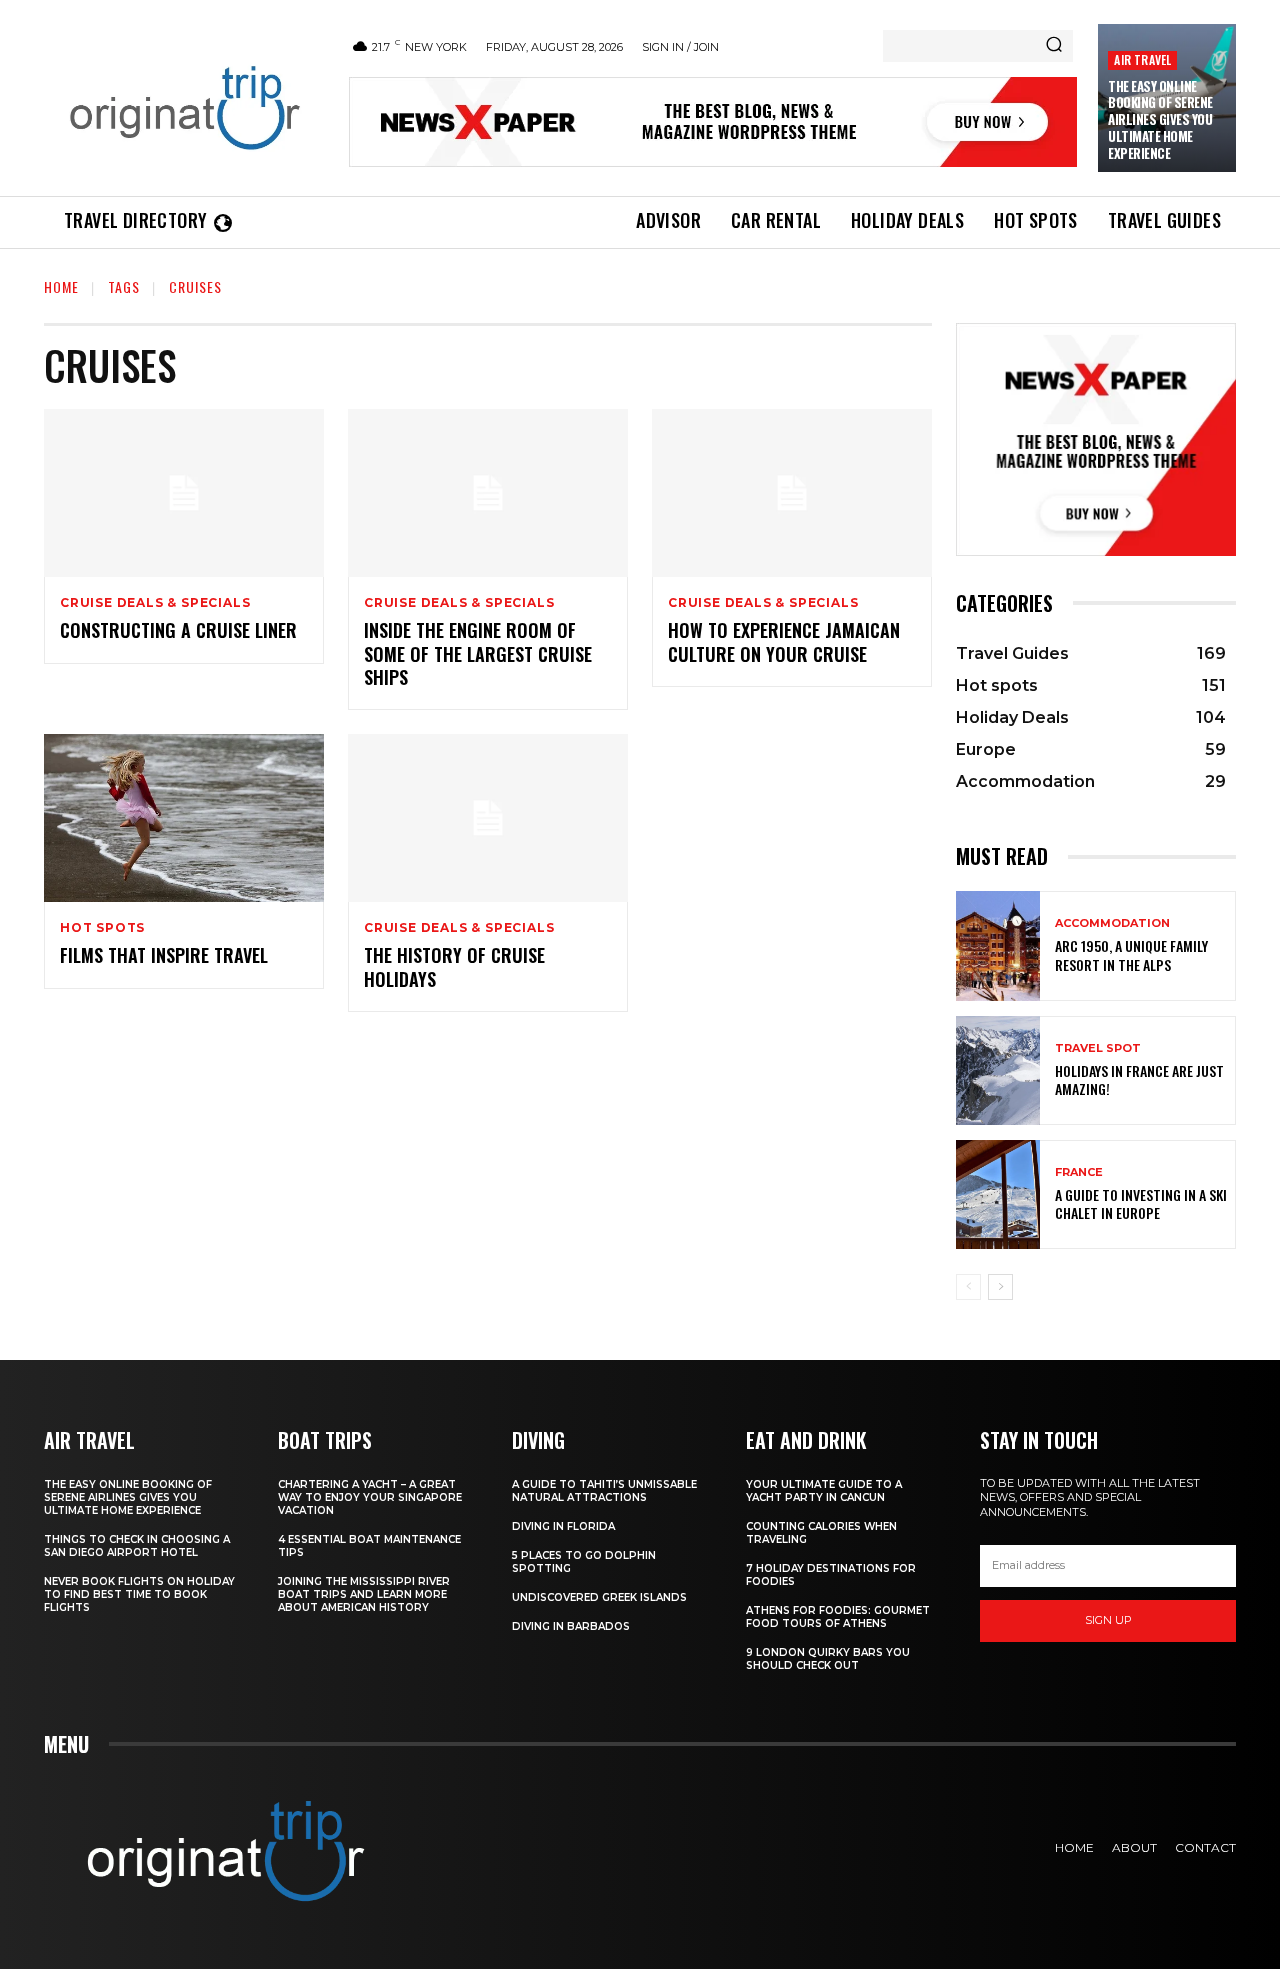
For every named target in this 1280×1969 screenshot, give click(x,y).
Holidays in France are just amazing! (1139, 1079)
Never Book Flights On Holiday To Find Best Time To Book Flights (139, 1594)
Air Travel (1142, 59)
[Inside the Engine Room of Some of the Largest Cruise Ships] (488, 493)
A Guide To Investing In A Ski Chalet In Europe (1141, 1203)
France (1079, 1172)
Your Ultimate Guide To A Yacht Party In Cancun (824, 1491)
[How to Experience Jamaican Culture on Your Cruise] (792, 493)
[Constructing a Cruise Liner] (184, 493)
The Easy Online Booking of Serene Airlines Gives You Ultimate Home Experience (1160, 120)
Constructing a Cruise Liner (178, 630)
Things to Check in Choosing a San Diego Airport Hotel (137, 1546)
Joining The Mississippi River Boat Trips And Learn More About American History (364, 1594)
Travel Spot (1098, 1048)
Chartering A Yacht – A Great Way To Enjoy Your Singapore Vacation (370, 1497)
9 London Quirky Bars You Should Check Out (828, 1659)
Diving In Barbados (571, 1626)
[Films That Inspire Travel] (184, 818)
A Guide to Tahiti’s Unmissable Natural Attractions (604, 1491)
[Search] (1054, 46)
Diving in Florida (563, 1526)
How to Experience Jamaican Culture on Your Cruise (784, 641)
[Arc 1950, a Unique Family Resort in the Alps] (998, 945)
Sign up (1108, 1620)
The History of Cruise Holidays (454, 966)
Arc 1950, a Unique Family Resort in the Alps (1131, 954)
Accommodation (1112, 923)
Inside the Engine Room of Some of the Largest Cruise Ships (478, 653)
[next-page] (1000, 1287)
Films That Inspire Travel (164, 955)
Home (61, 286)
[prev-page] (968, 1287)
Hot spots (102, 928)
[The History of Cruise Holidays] (488, 818)
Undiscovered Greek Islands (599, 1597)
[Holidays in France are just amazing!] (998, 1070)
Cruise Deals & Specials (155, 603)
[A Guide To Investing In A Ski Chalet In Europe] (998, 1194)
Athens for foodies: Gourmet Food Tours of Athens (838, 1617)
